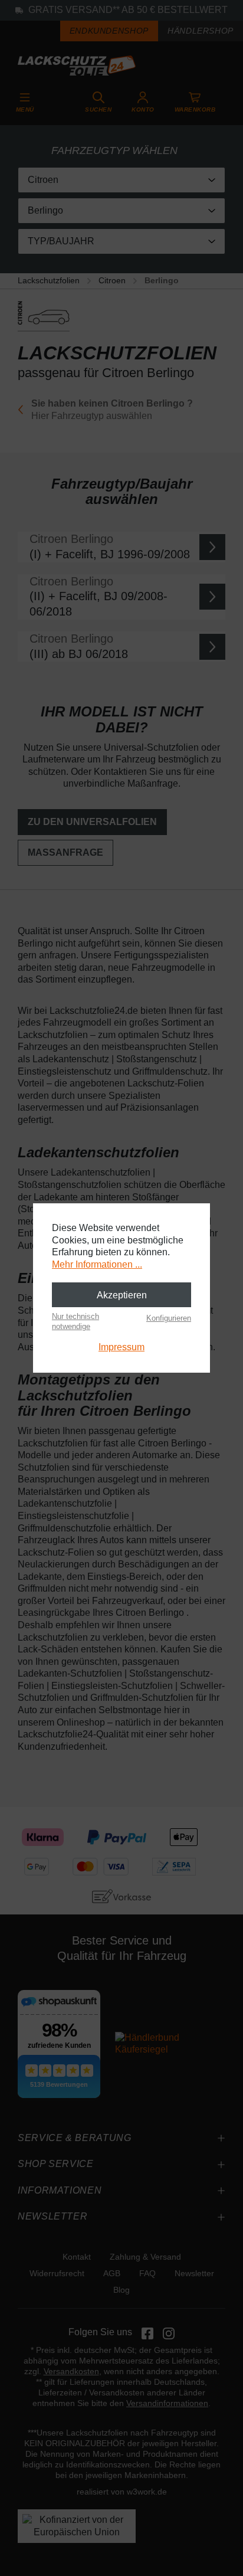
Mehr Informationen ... (97, 1264)
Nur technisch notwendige (75, 1321)
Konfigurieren (169, 1318)
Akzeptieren (122, 1295)
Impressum (121, 1347)
